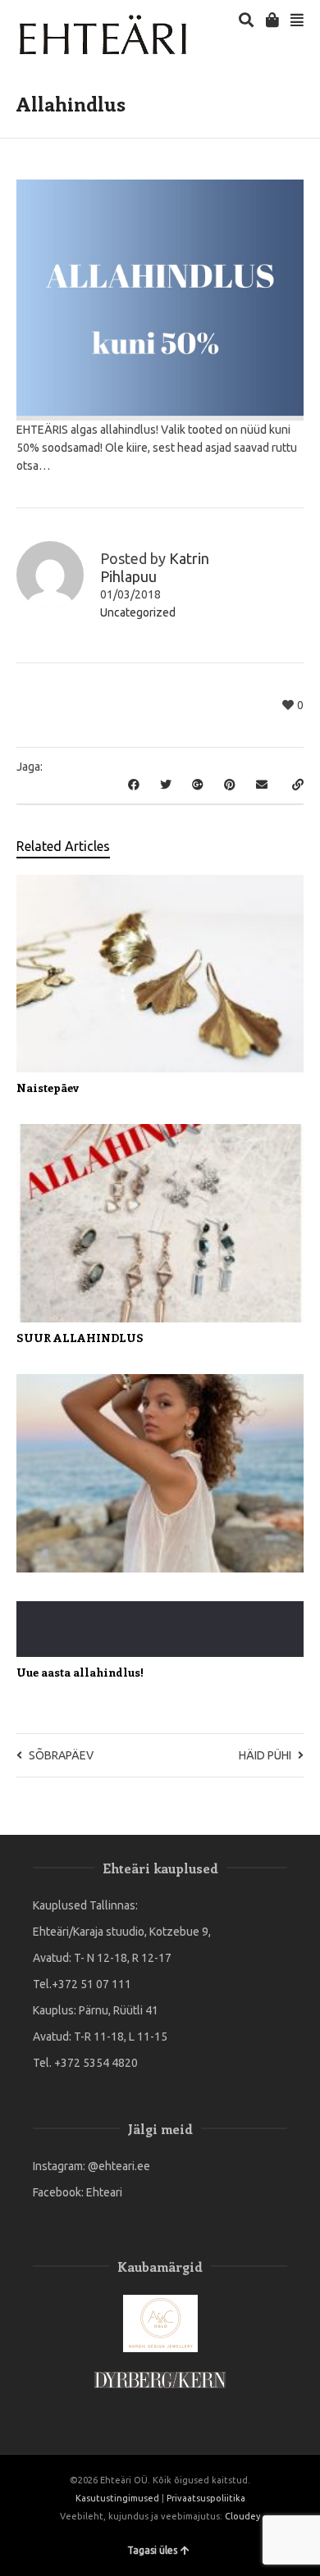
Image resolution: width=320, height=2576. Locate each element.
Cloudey (242, 2516)
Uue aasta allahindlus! (80, 1672)
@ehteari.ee (119, 2166)
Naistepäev (48, 1088)
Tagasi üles (152, 2550)
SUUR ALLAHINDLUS (80, 1338)
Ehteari (104, 2192)
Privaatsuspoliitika (206, 2498)
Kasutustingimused (117, 2498)
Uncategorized (138, 612)
